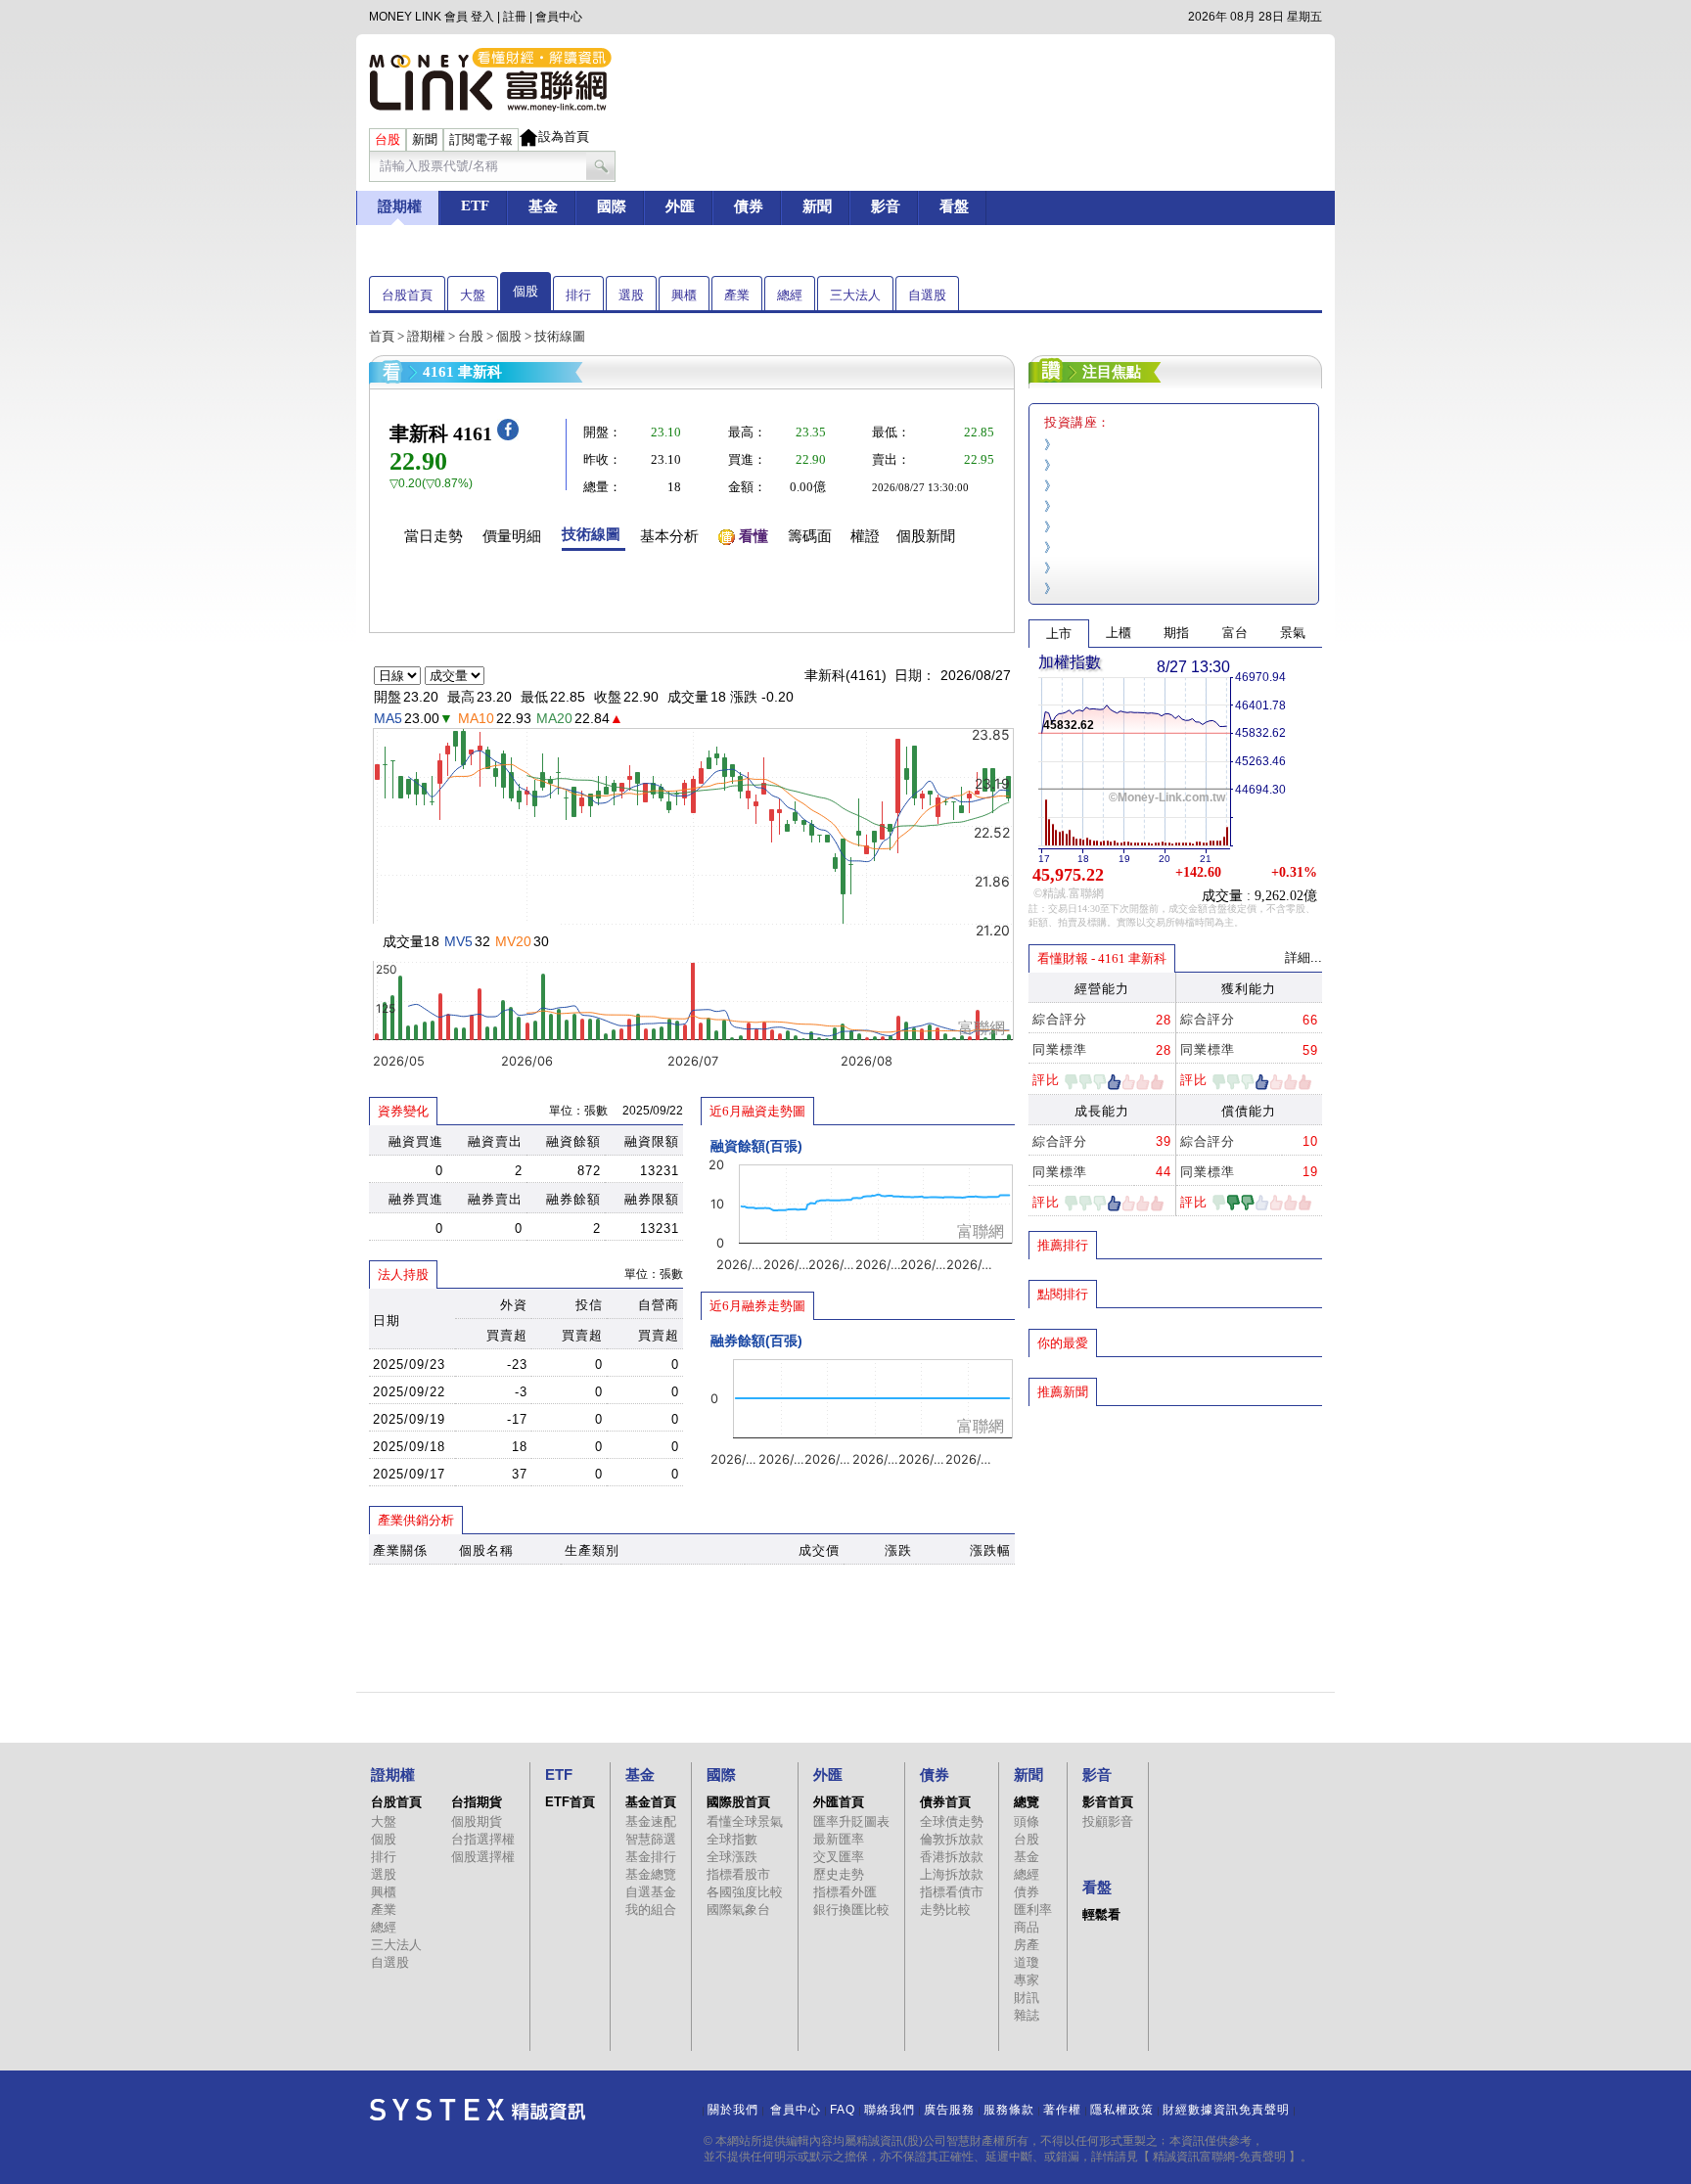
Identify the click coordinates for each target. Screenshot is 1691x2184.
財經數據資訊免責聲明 (1226, 2110)
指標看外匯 (845, 1892)
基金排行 (651, 1857)
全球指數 (732, 1839)
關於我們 (733, 2110)
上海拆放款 (952, 1874)
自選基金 (651, 1892)
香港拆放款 (952, 1857)
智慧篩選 (651, 1839)
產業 (737, 295)
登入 (482, 17)
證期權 (426, 336)
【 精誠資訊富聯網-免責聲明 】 (1219, 2157)
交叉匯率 (839, 1857)
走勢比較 (945, 1910)
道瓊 (1027, 1962)
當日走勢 (434, 536)
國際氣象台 (738, 1910)
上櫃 (1119, 633)
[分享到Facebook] (508, 436)
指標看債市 (952, 1892)
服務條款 (1009, 2110)
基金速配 (651, 1821)
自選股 (927, 295)
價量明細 (512, 536)
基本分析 (669, 536)
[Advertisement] (1175, 1549)
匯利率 (1033, 1910)
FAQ (843, 2110)
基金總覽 (651, 1874)
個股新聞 (926, 536)
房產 (1027, 1945)
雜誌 (1027, 2015)
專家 (1027, 1980)
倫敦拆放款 (952, 1839)
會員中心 (559, 17)
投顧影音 (1108, 1821)
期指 (1176, 633)
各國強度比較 (745, 1892)
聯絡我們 (890, 2110)
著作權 (1062, 2110)
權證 (865, 536)
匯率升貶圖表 (851, 1821)
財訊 (1027, 1998)
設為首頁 (564, 136)
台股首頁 (407, 295)
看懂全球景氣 (745, 1821)
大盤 (473, 295)
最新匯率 (839, 1839)
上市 (1059, 634)
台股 (471, 336)
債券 (1027, 1892)
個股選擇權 (483, 1857)
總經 (790, 295)
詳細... (1303, 957)
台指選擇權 (483, 1839)
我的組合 (651, 1910)
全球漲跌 (732, 1857)
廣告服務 (949, 2110)
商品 (1027, 1927)
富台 (1235, 633)
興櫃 (684, 295)
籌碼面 (810, 536)
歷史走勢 (839, 1874)
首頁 (382, 336)
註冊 (515, 17)
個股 (526, 291)
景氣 (1293, 633)
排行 (578, 295)
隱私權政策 (1122, 2110)
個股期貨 (477, 1821)
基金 (1027, 1857)
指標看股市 (738, 1874)
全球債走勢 (952, 1821)
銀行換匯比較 (851, 1910)
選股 (631, 295)
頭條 (1027, 1821)
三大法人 (855, 295)
